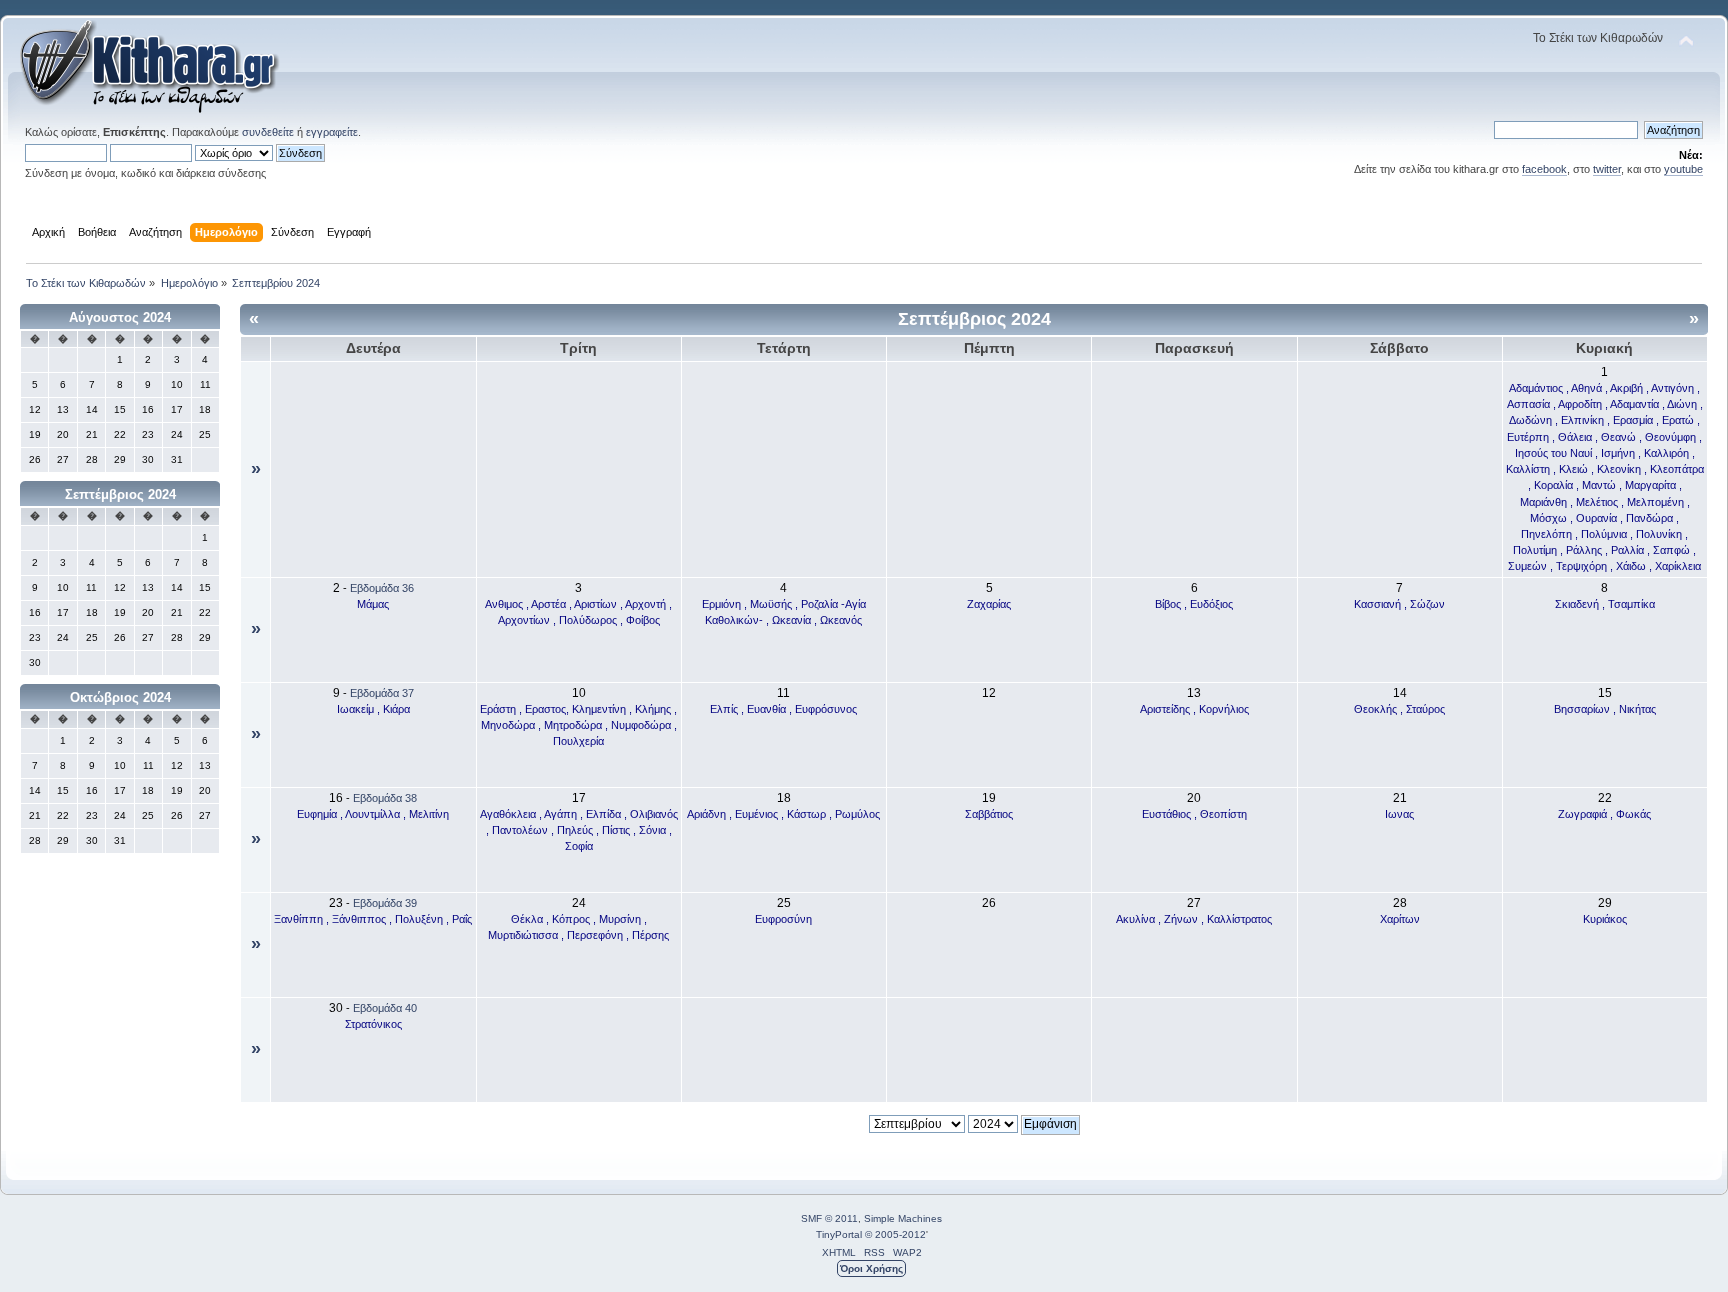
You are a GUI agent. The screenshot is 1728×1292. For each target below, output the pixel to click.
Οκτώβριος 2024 (120, 697)
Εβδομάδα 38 (385, 798)
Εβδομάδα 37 (382, 693)
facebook (1544, 169)
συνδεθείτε (268, 132)
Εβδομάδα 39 (385, 903)
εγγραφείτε (332, 132)
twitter (1607, 169)
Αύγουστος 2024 (120, 317)
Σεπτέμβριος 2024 (120, 494)
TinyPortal (839, 1234)
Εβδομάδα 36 (382, 588)
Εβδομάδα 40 (385, 1008)
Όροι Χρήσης (871, 1268)
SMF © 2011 (829, 1218)
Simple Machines (903, 1218)
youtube (1683, 169)
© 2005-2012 (895, 1234)
